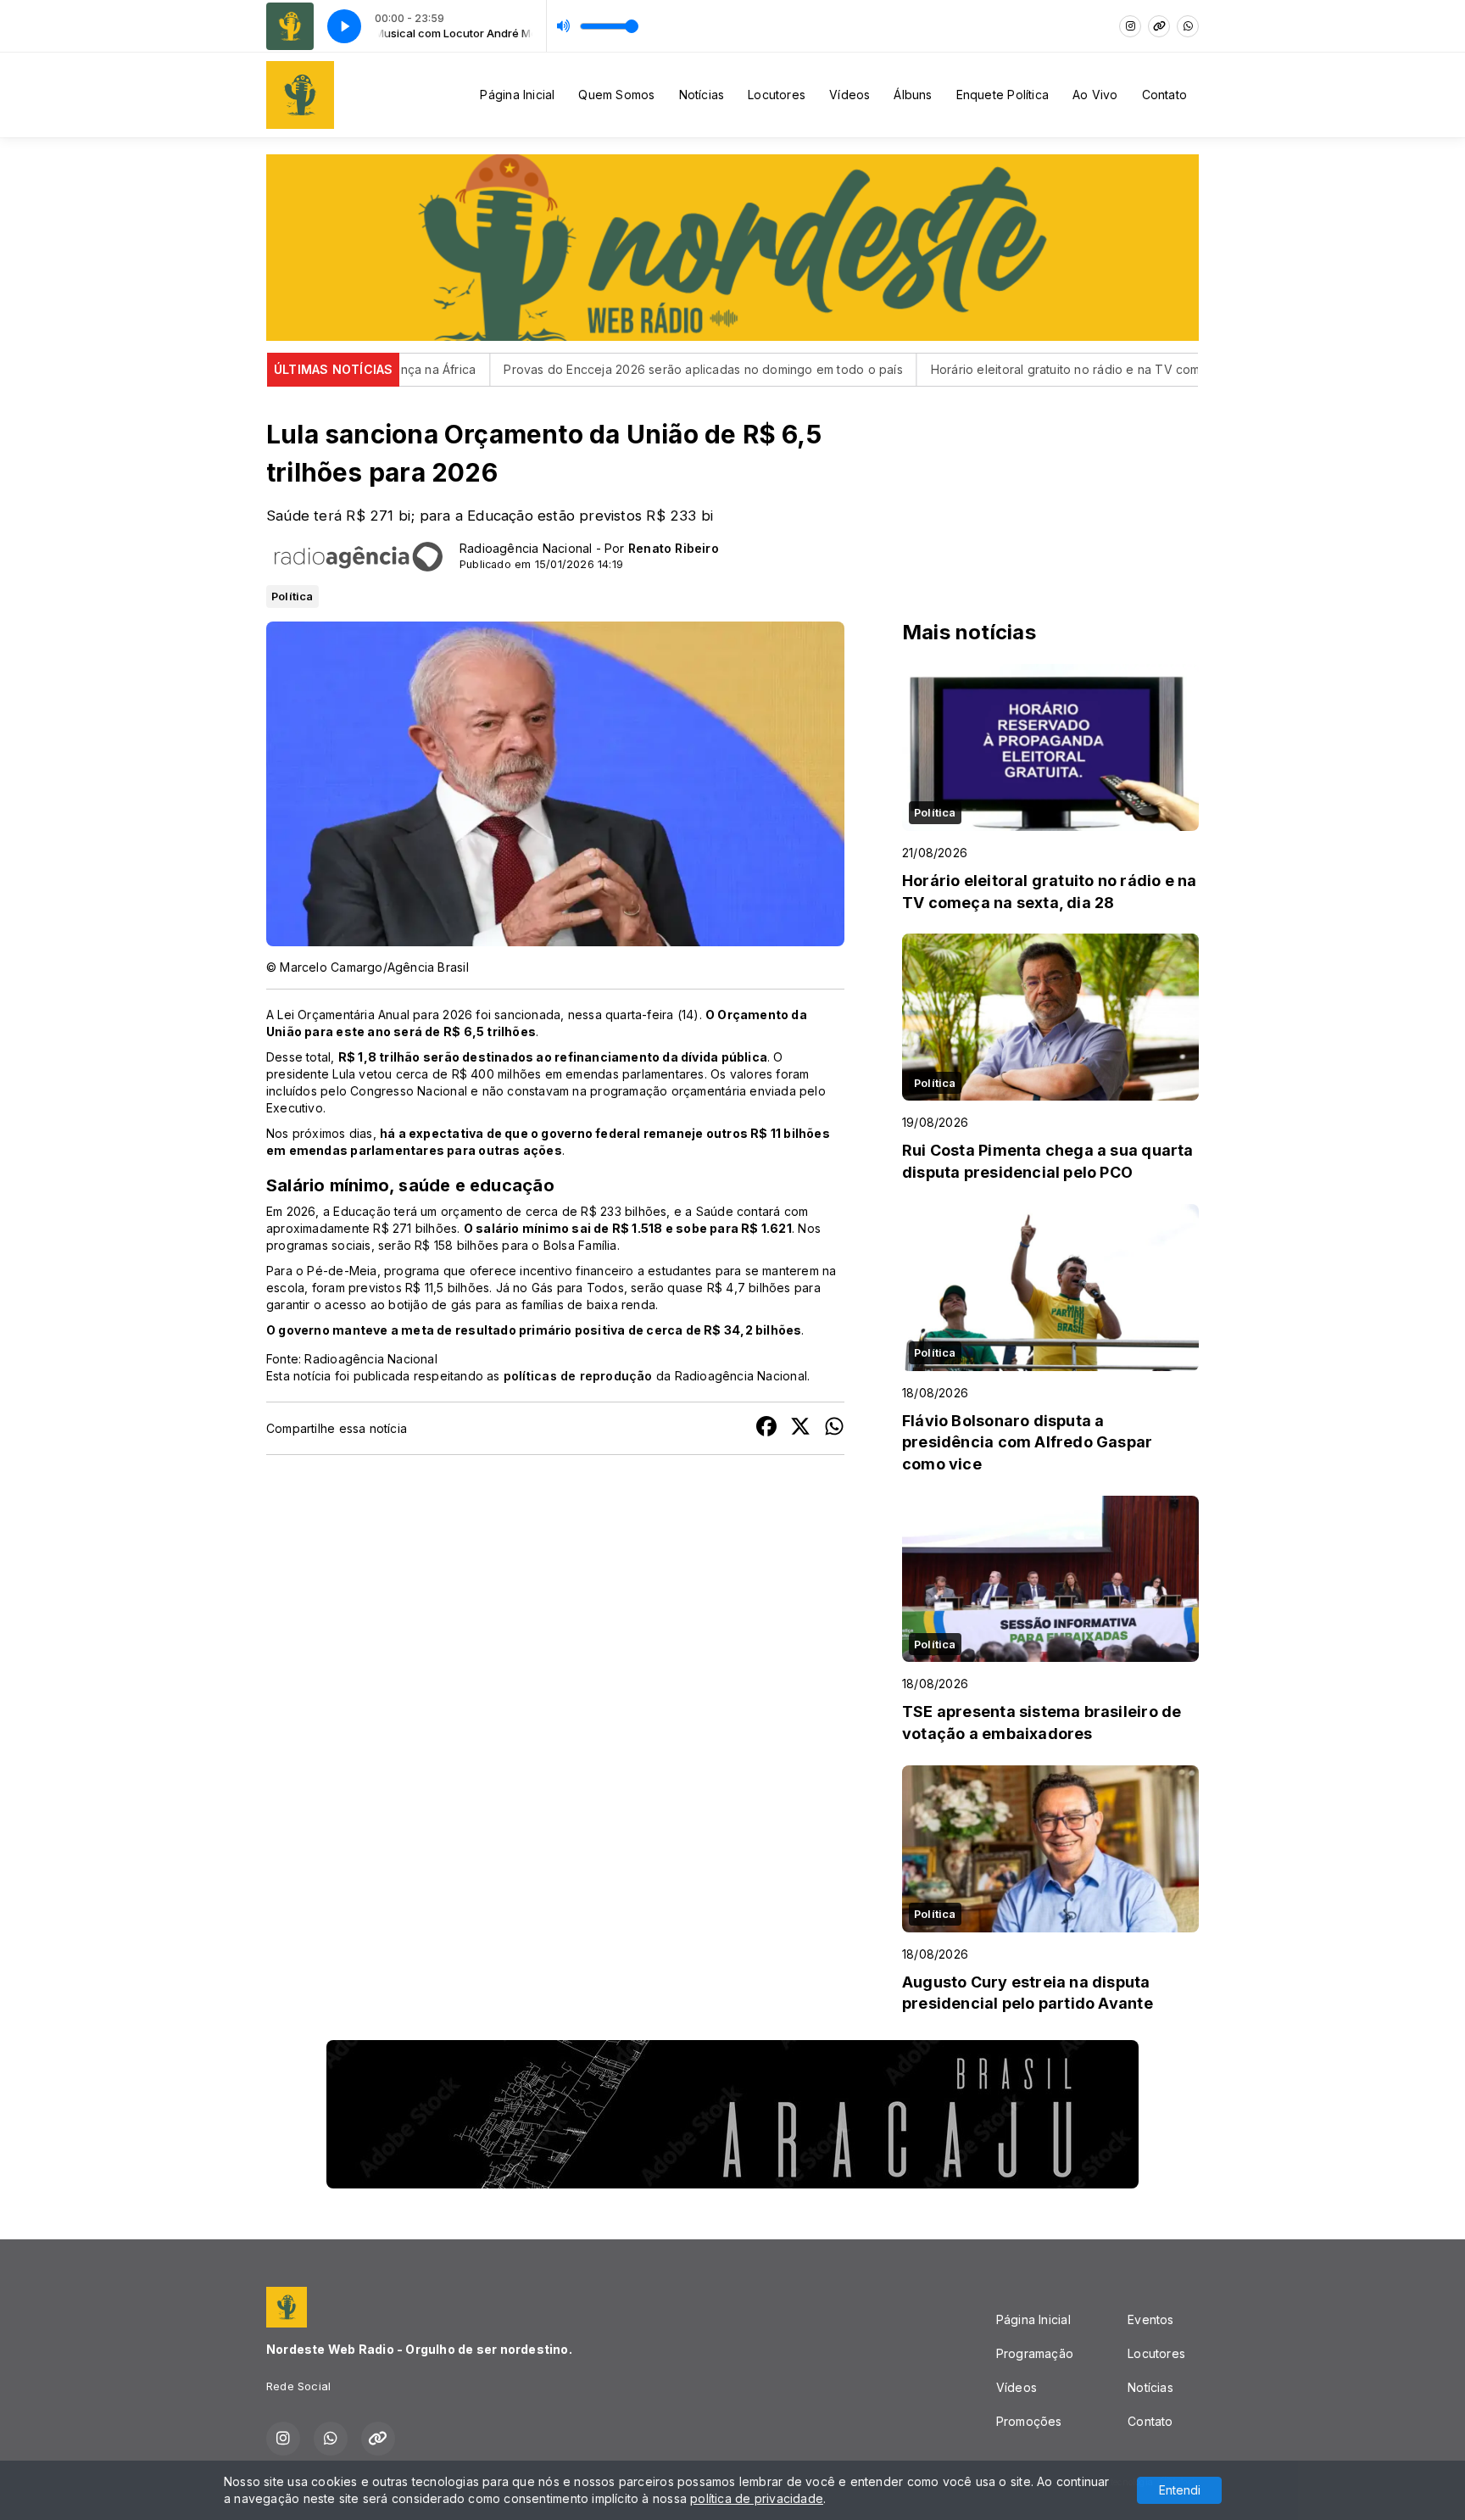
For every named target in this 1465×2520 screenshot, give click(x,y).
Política (292, 596)
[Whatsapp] (1188, 26)
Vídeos (849, 95)
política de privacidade (757, 2498)
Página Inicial (517, 95)
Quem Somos (616, 95)
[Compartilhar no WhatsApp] (834, 1428)
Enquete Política (1003, 95)
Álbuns (913, 95)
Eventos (1150, 2319)
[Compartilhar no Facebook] (766, 1428)
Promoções (1029, 2421)
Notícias (702, 95)
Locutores (777, 95)
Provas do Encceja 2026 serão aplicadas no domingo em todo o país (618, 369)
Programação (1035, 2353)
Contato (1164, 95)
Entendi (1180, 2490)
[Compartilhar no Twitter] (800, 1428)
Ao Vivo (1095, 95)
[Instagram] (1130, 26)
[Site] (1159, 26)
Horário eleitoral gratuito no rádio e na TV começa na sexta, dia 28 (1039, 369)
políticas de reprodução (578, 1376)
